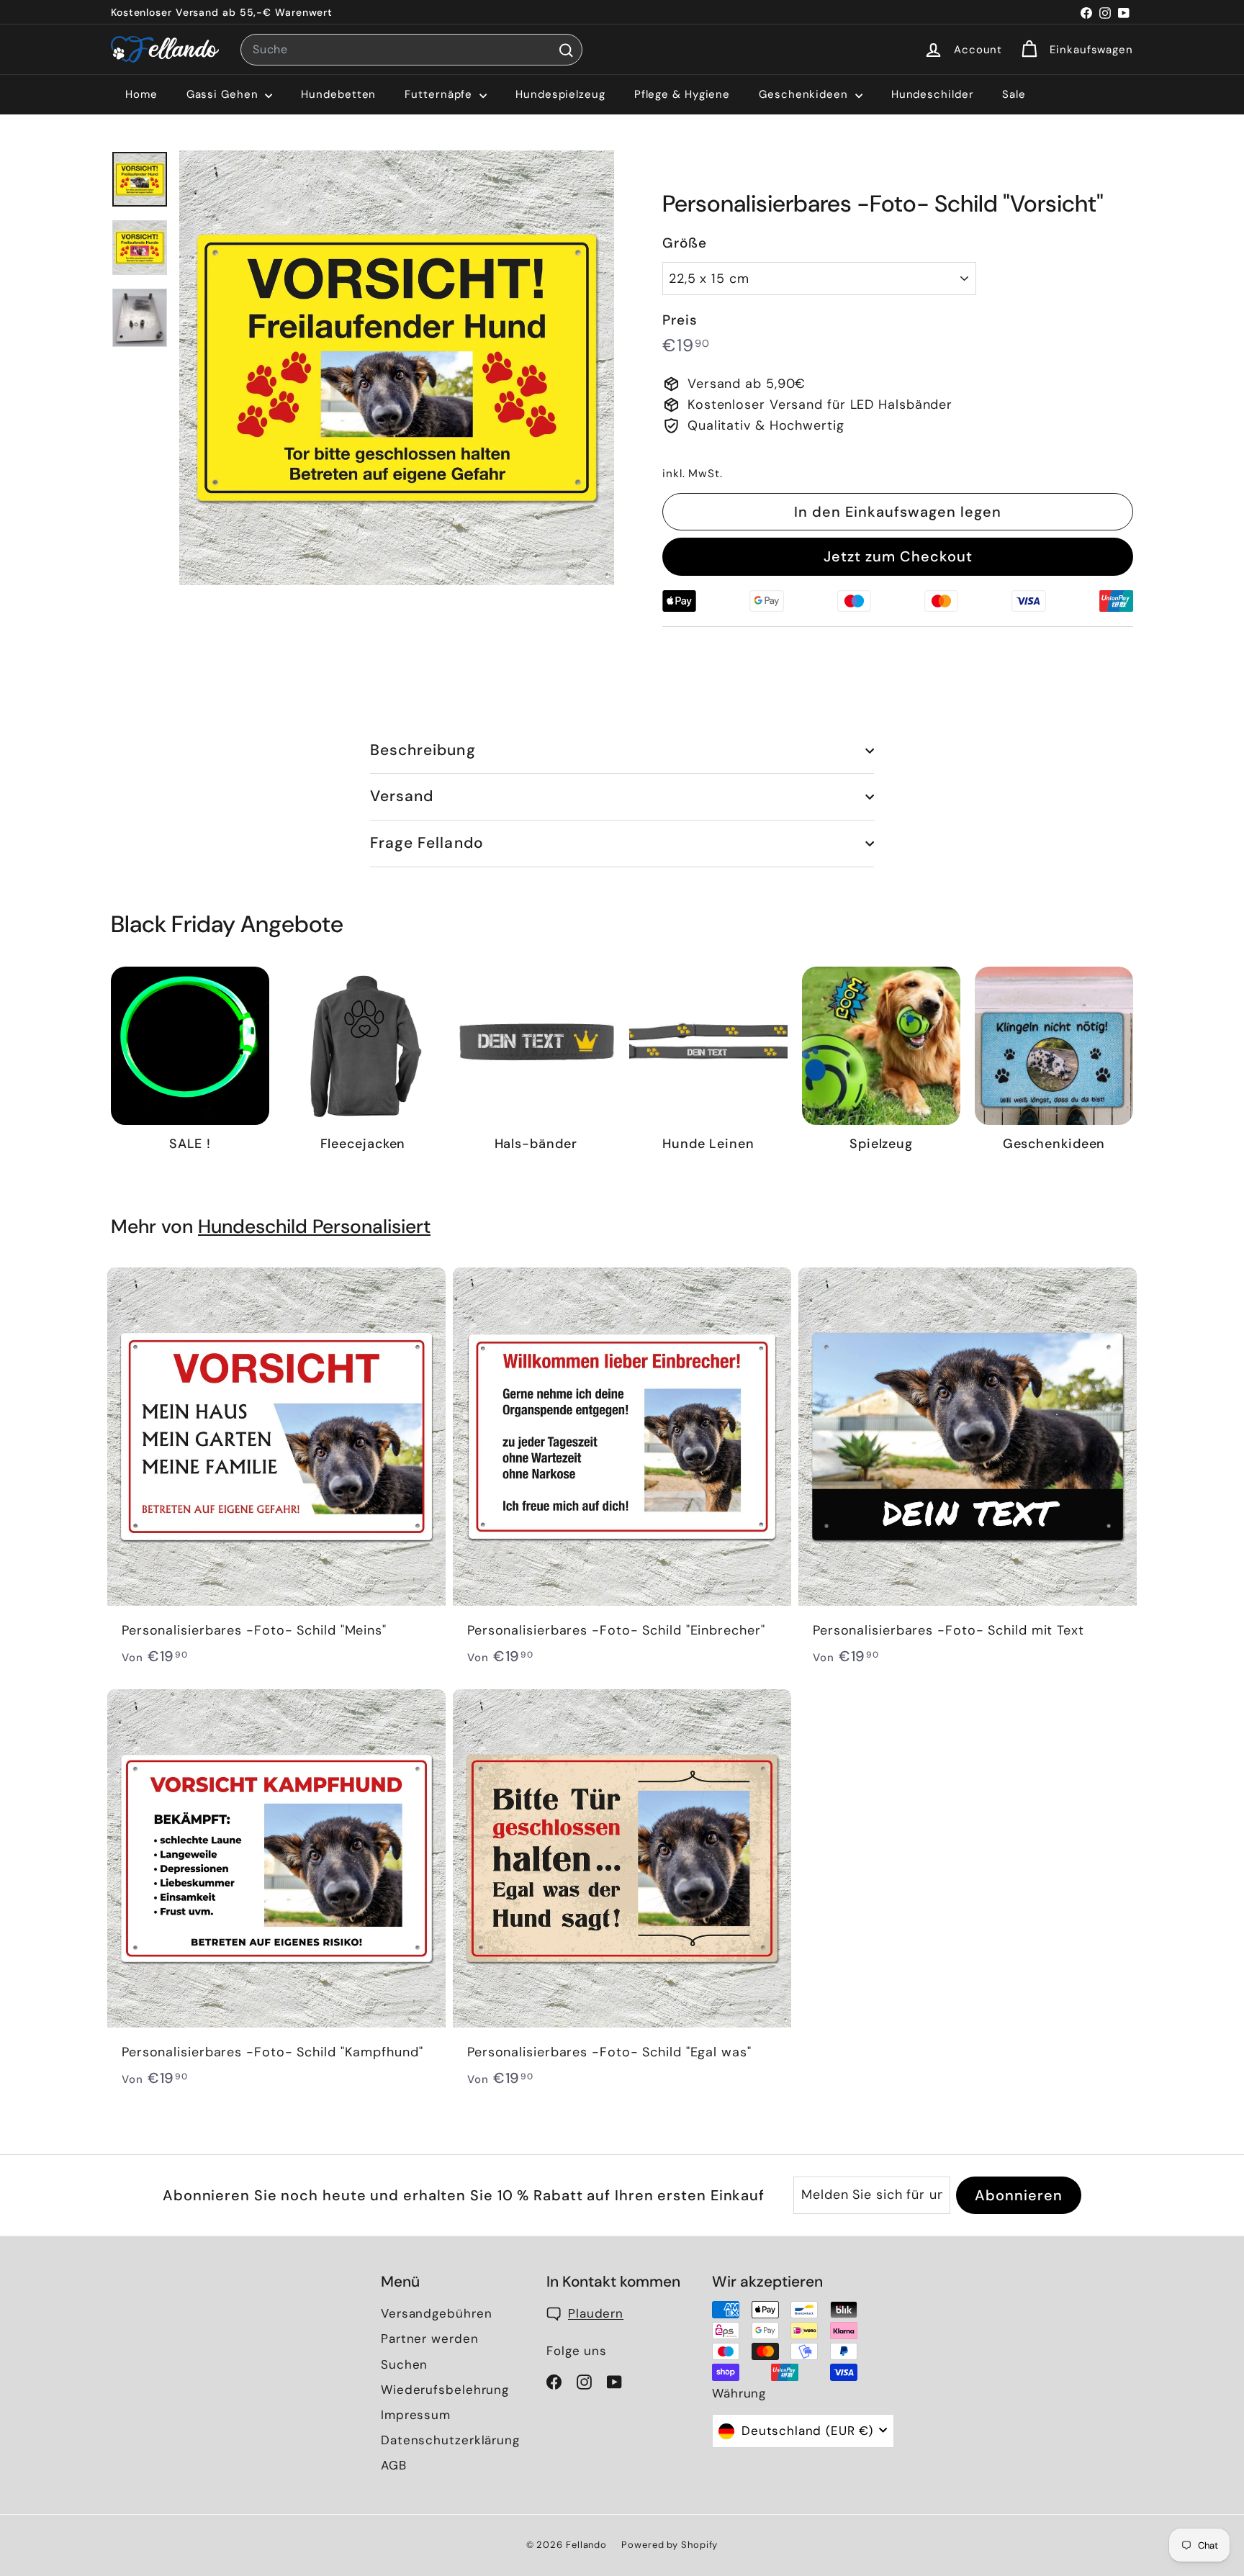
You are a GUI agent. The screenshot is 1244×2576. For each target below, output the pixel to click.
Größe (685, 243)
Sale (1014, 94)
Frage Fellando (427, 843)
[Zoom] (397, 368)
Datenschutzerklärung (450, 2440)
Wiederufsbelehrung (445, 2390)
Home (141, 94)
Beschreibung (423, 750)
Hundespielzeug (560, 94)
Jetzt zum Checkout (898, 556)
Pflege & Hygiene (682, 94)
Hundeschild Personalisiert (314, 1226)
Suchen (404, 2364)
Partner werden (430, 2338)
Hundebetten (338, 94)
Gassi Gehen (224, 94)
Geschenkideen (805, 94)
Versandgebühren (437, 2313)
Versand (402, 796)
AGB (394, 2465)
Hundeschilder (933, 94)
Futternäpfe (440, 94)
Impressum (416, 2415)
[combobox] (411, 50)
